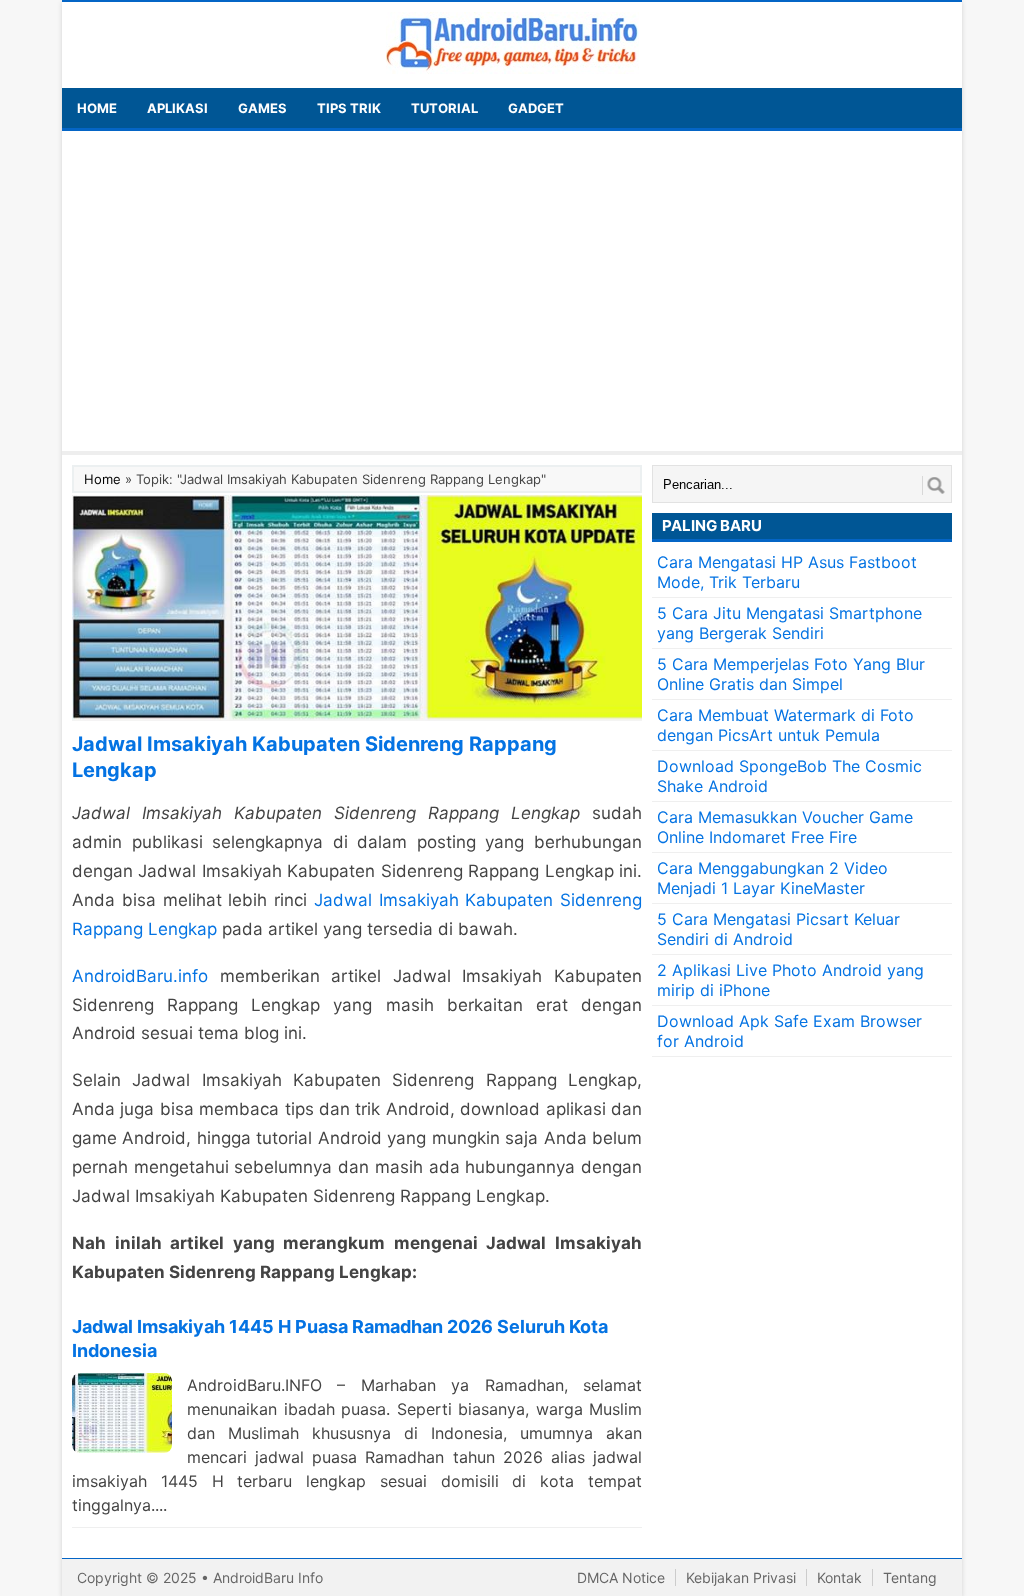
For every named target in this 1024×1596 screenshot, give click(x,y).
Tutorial (444, 108)
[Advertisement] (512, 291)
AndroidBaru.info (140, 976)
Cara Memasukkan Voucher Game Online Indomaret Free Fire (785, 827)
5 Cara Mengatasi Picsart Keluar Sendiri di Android (778, 929)
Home (102, 479)
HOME (97, 108)
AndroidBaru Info (268, 1577)
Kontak (839, 1577)
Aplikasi (177, 108)
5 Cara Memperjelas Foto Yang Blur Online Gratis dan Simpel (791, 674)
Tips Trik (349, 108)
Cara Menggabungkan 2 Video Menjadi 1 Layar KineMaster (772, 878)
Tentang (910, 1577)
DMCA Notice (621, 1577)
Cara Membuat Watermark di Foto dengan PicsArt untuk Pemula (785, 725)
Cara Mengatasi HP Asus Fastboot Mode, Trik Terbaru (787, 572)
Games (262, 108)
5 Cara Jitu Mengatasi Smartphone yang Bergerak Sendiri (789, 623)
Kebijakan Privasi (741, 1577)
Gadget (536, 108)
